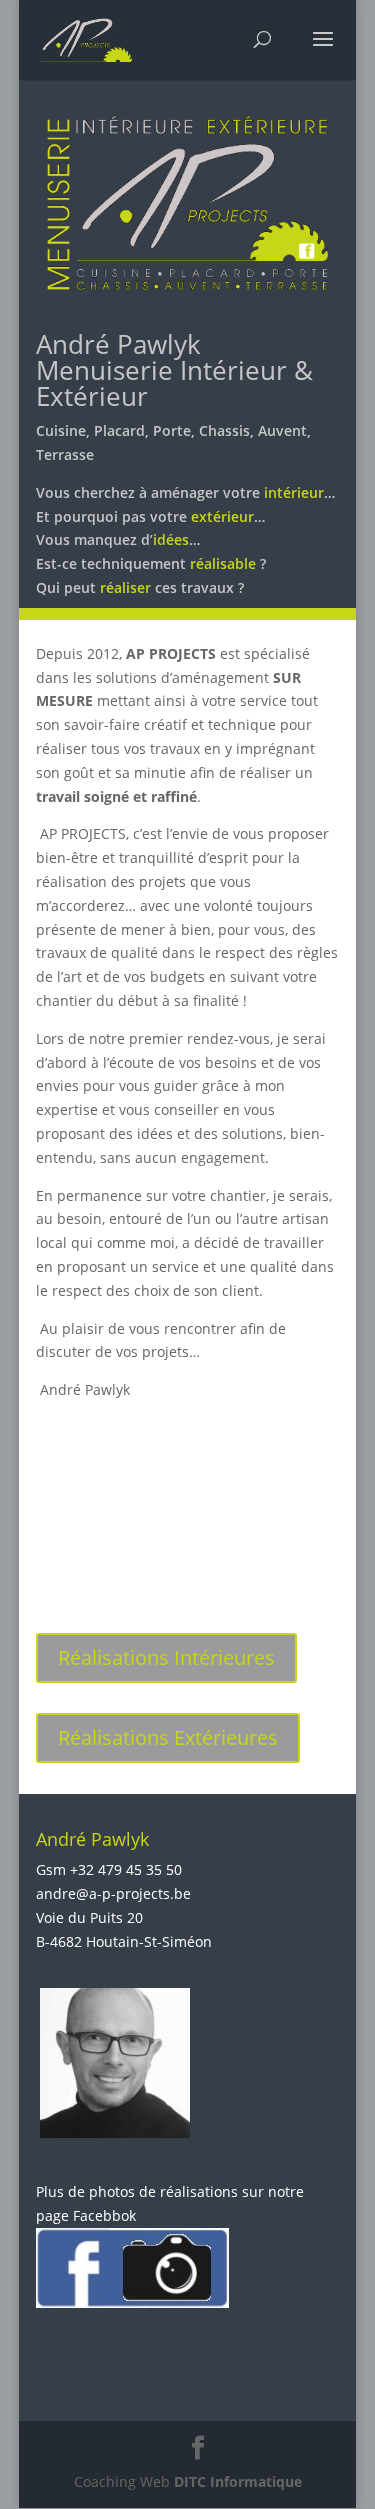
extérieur (222, 516)
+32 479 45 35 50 (126, 1869)
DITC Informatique (238, 2480)
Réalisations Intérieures (166, 1657)
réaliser (125, 587)
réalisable (223, 563)
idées (171, 539)
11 (264, 1572)
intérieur (294, 492)
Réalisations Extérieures (168, 1737)
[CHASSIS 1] (188, 1597)
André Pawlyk (118, 344)
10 (247, 1572)
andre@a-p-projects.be (113, 1893)
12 (281, 1572)
